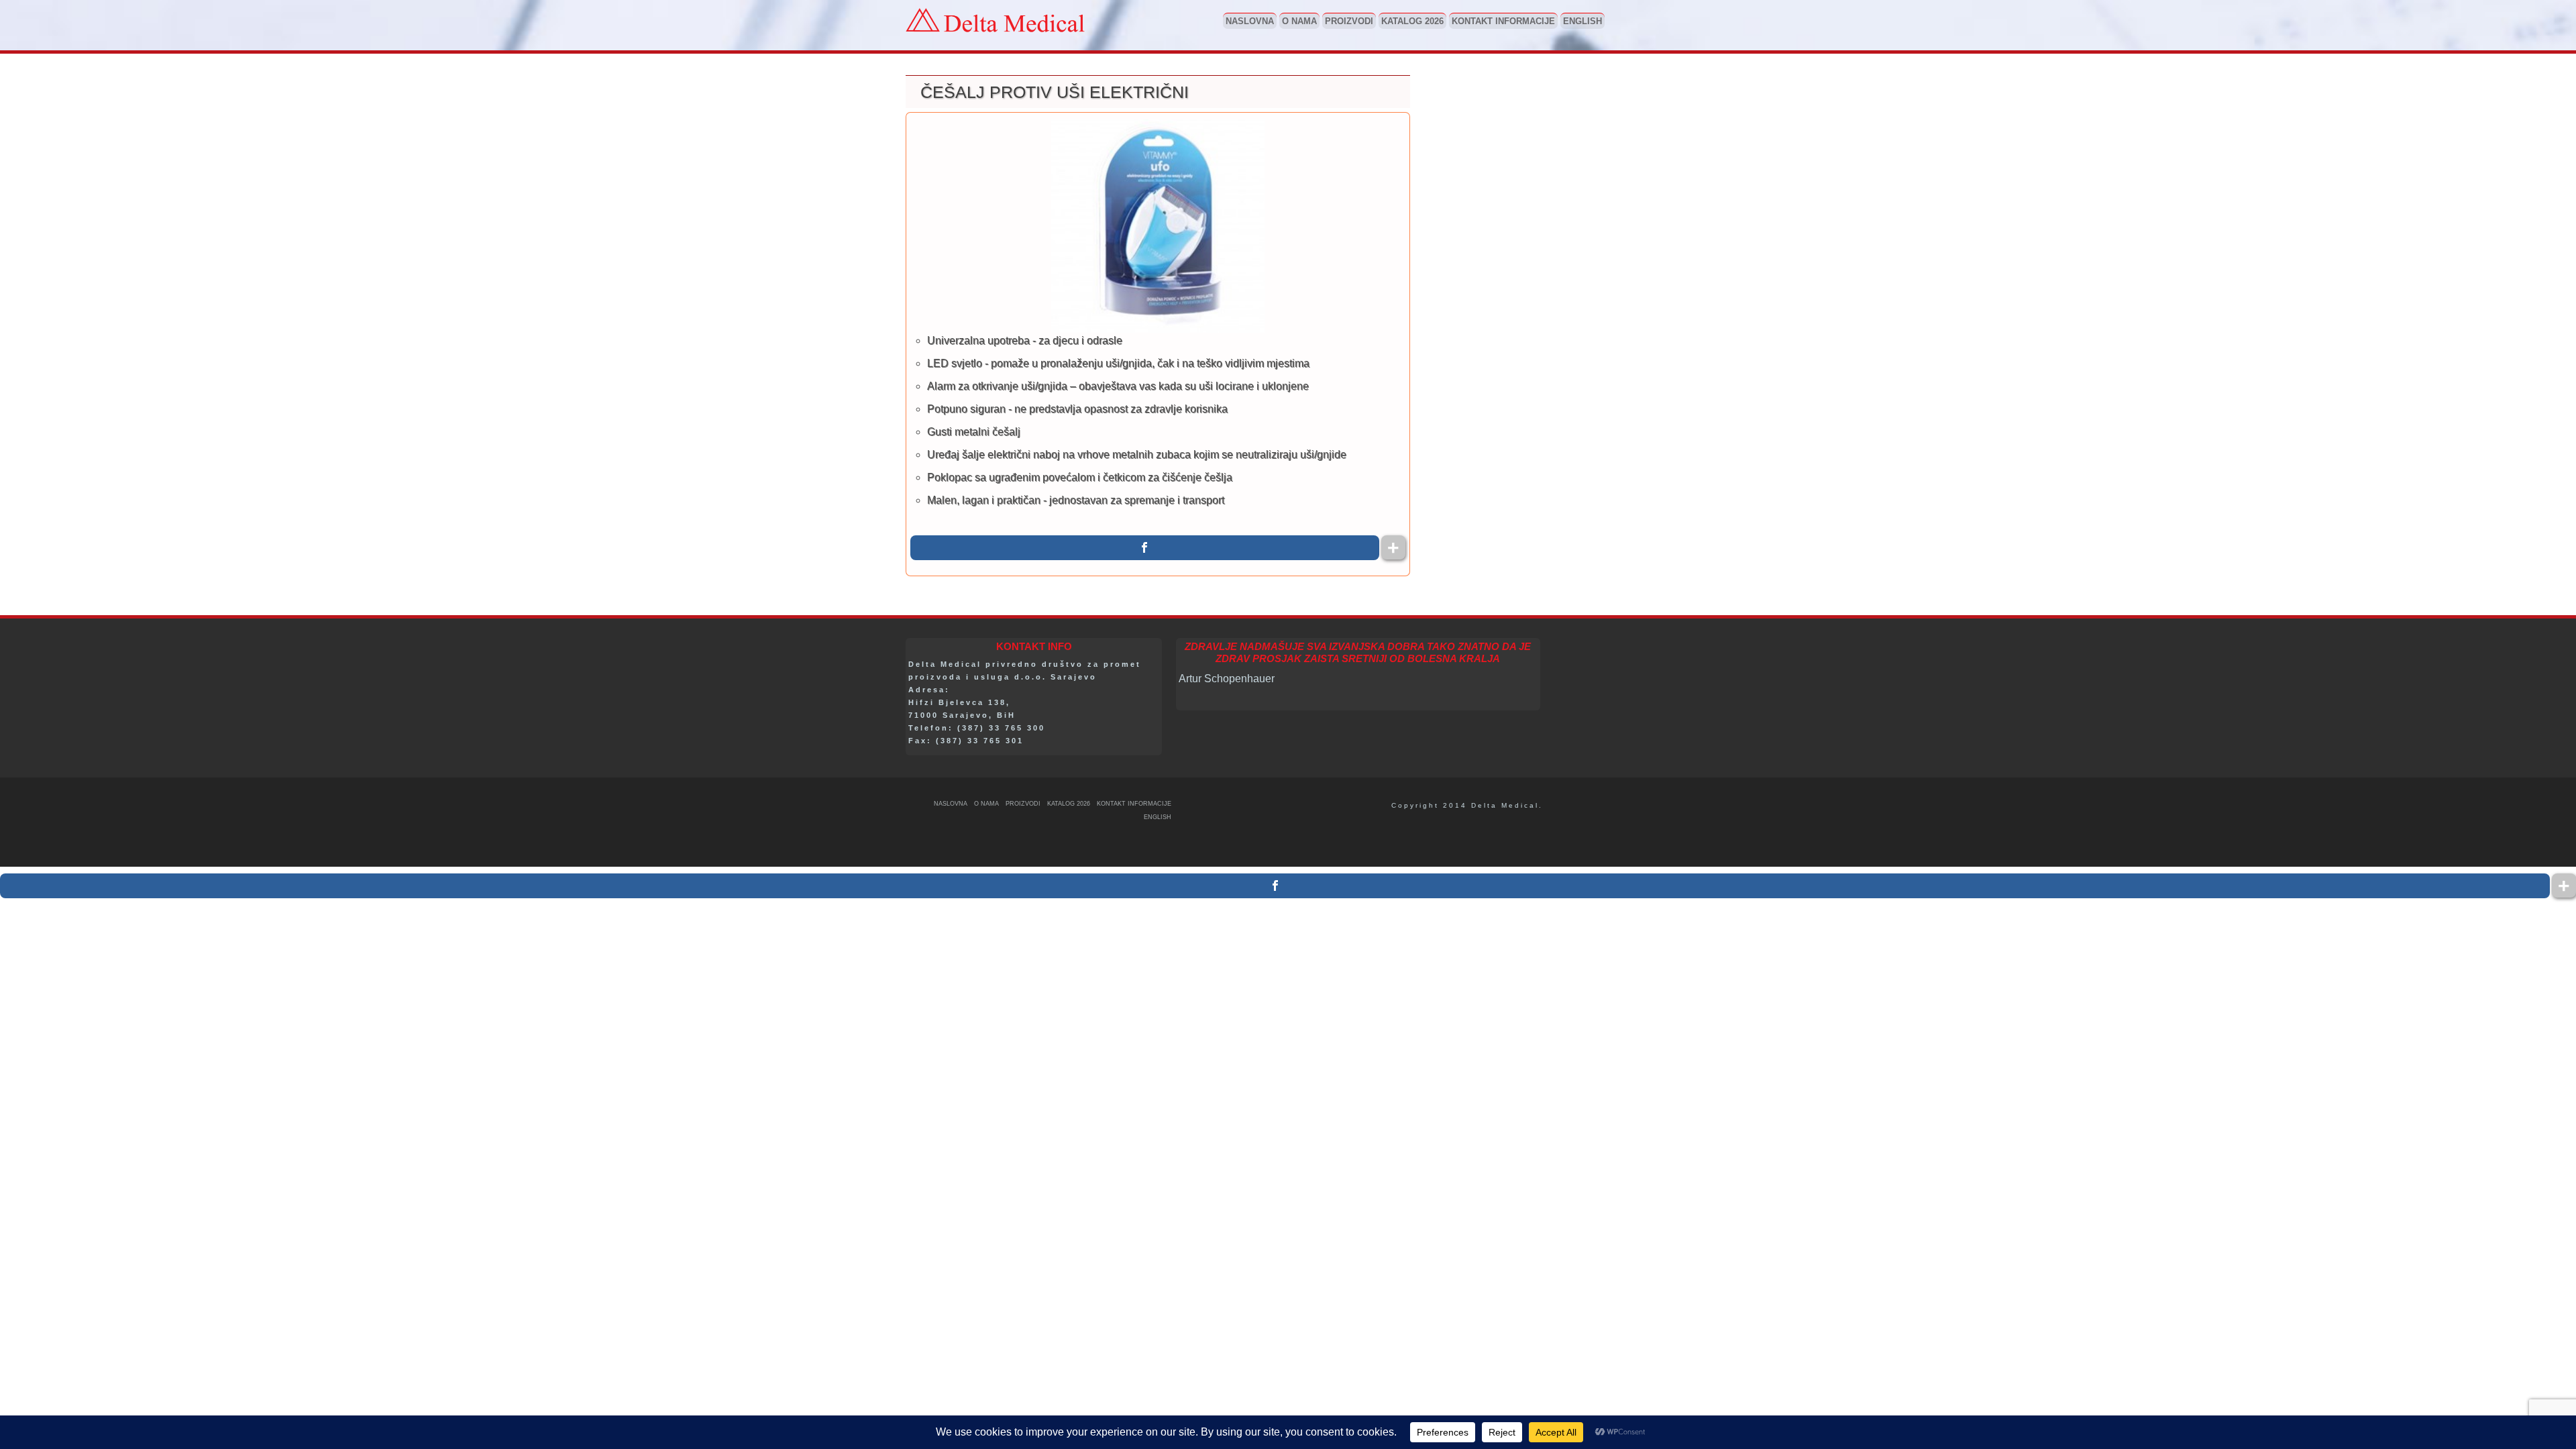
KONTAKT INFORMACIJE (1503, 21)
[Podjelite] (1145, 548)
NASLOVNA (1250, 21)
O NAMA (1299, 21)
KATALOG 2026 (1412, 21)
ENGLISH (1582, 21)
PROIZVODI (1349, 21)
